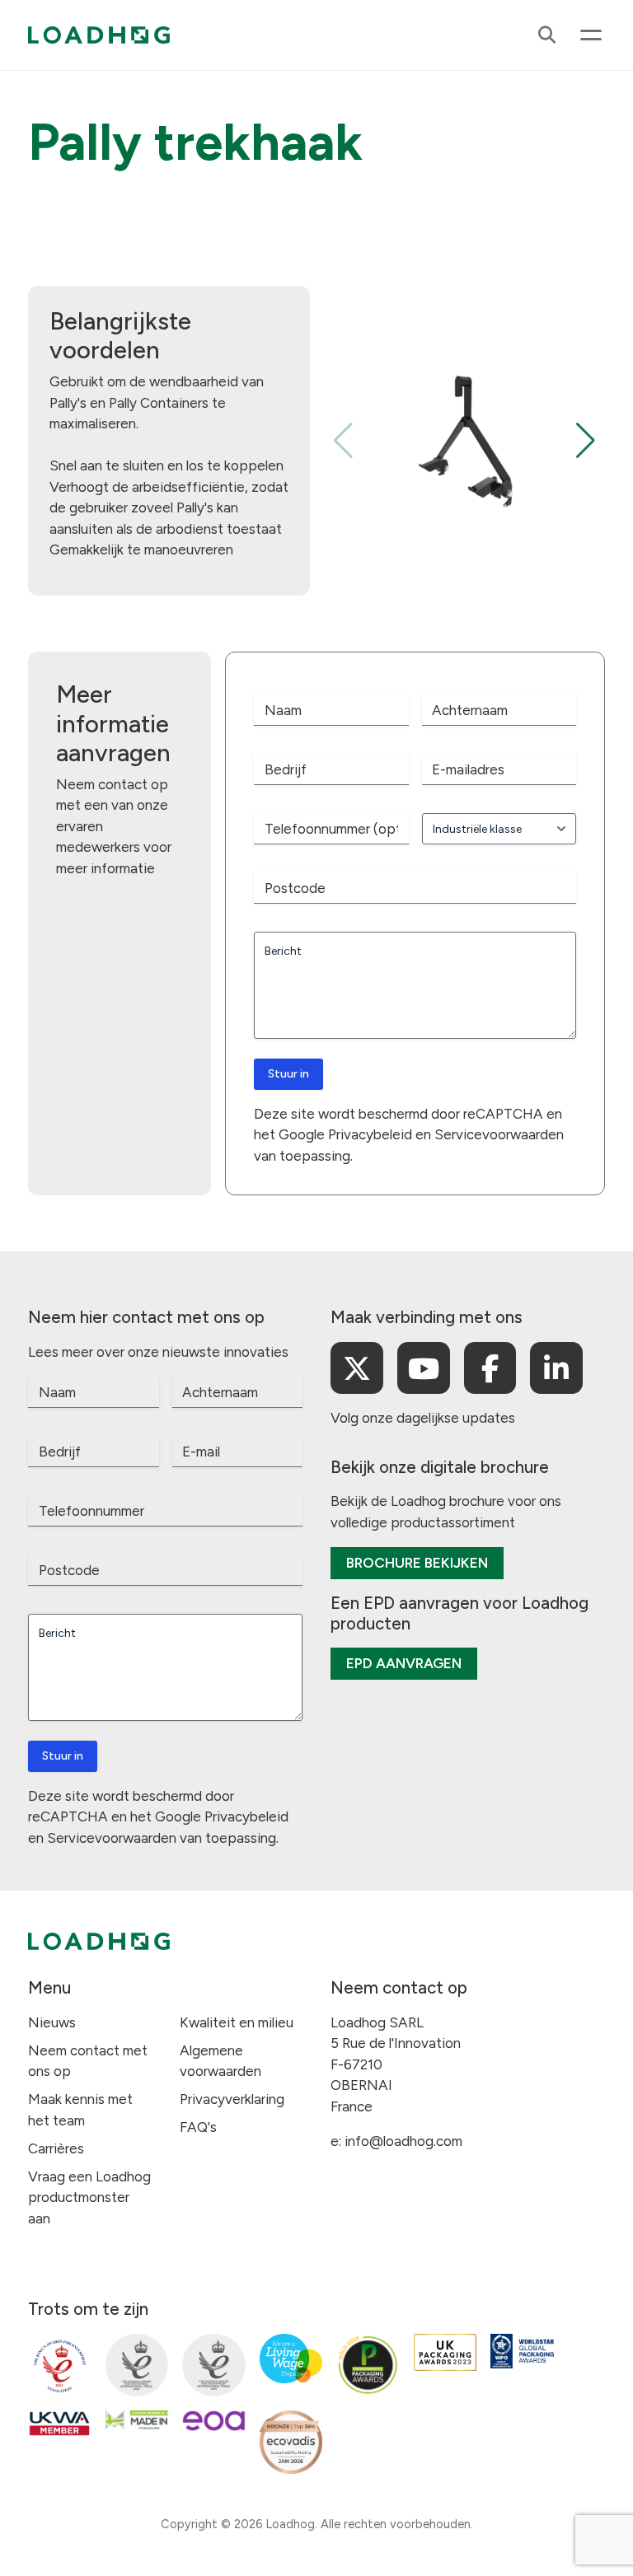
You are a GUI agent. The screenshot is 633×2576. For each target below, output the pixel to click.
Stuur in (288, 1074)
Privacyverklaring (232, 2099)
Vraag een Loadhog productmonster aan (89, 2197)
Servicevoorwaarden (499, 1134)
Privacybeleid (370, 1134)
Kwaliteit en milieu (237, 2022)
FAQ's (198, 2127)
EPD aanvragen (404, 1663)
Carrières (56, 2148)
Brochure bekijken (417, 1563)
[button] (586, 441)
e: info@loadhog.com (396, 2141)
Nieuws (52, 2022)
